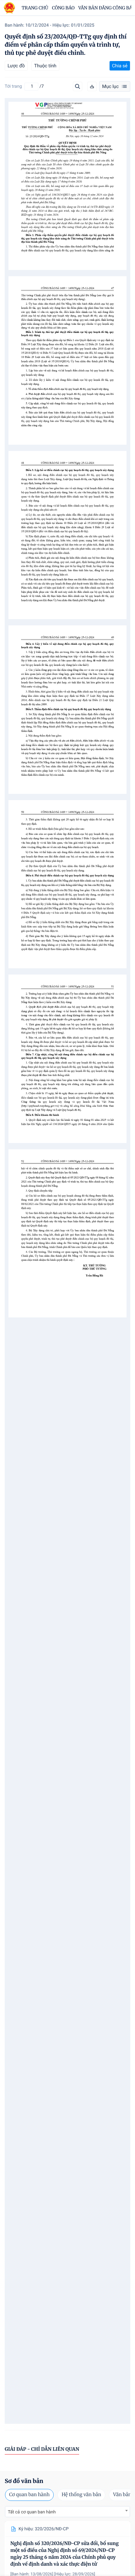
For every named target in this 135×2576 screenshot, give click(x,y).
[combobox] (67, 2512)
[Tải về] (92, 86)
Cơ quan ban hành (29, 2495)
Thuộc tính (45, 66)
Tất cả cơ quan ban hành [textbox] (32, 2512)
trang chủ (35, 8)
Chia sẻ (120, 66)
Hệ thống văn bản (81, 2495)
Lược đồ (16, 66)
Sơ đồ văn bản (24, 2481)
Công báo (63, 8)
